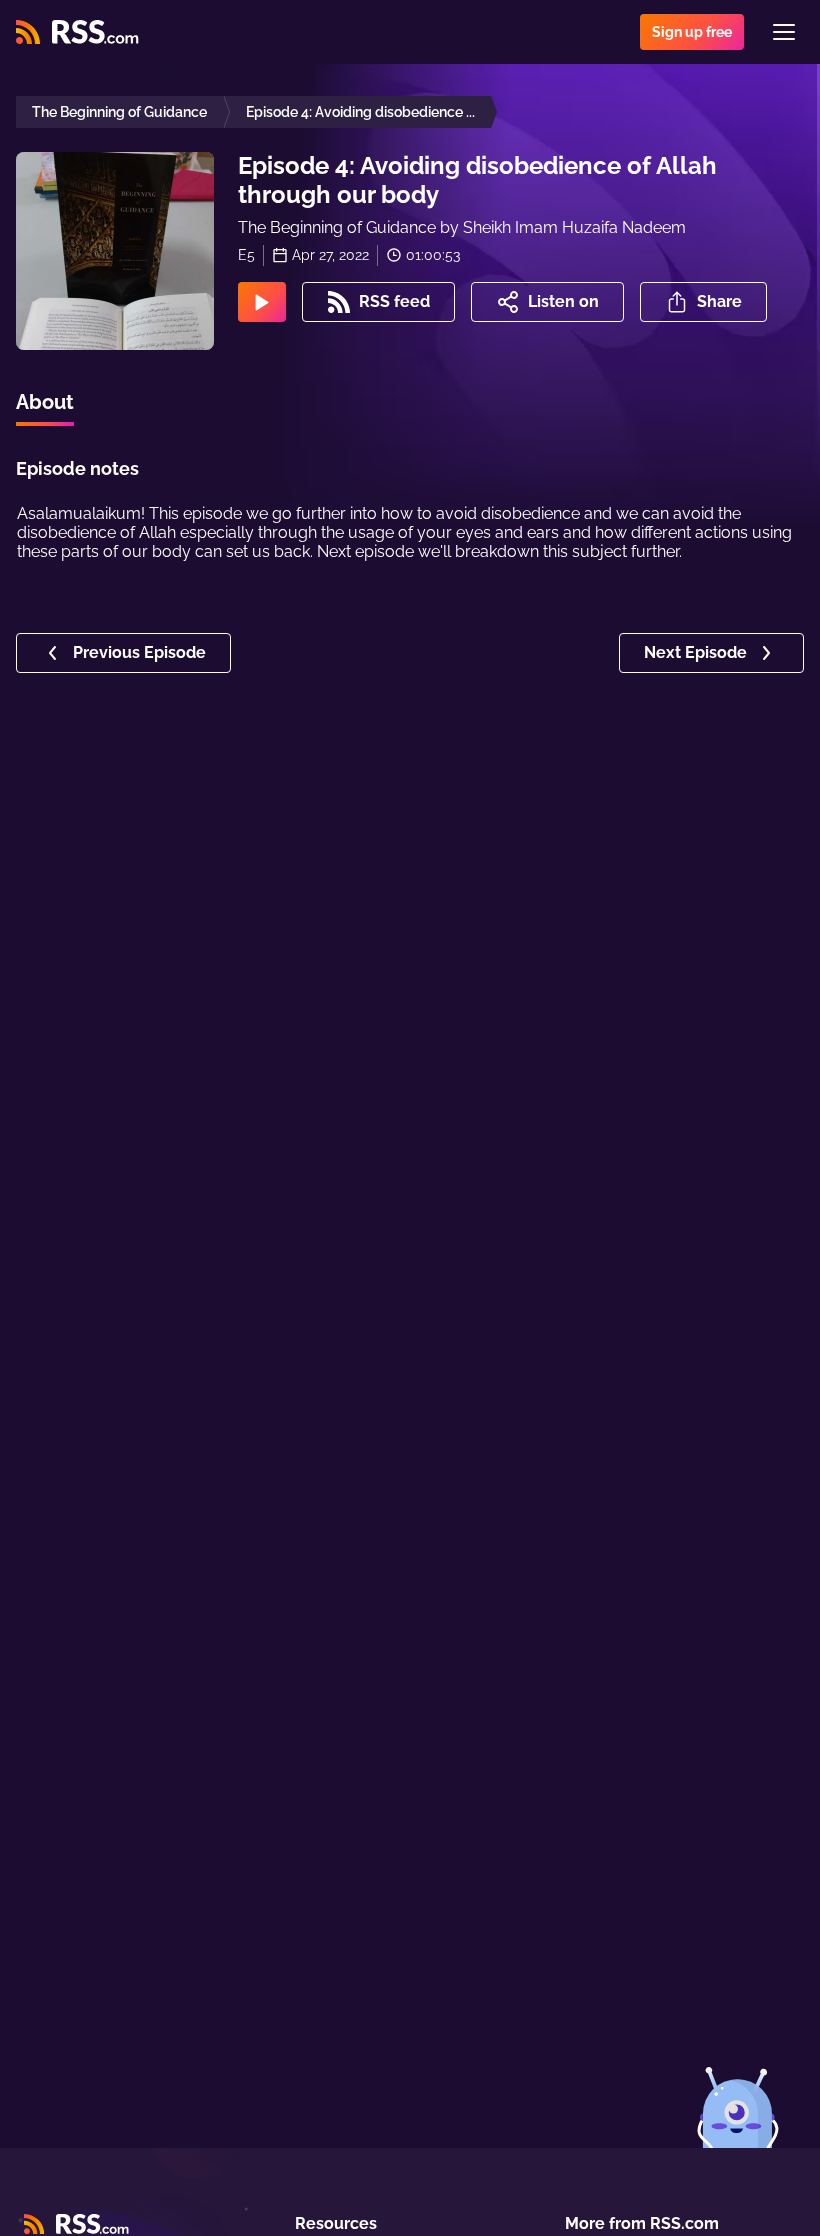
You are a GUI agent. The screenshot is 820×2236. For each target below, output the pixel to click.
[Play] (262, 302)
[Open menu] (784, 32)
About (45, 402)
